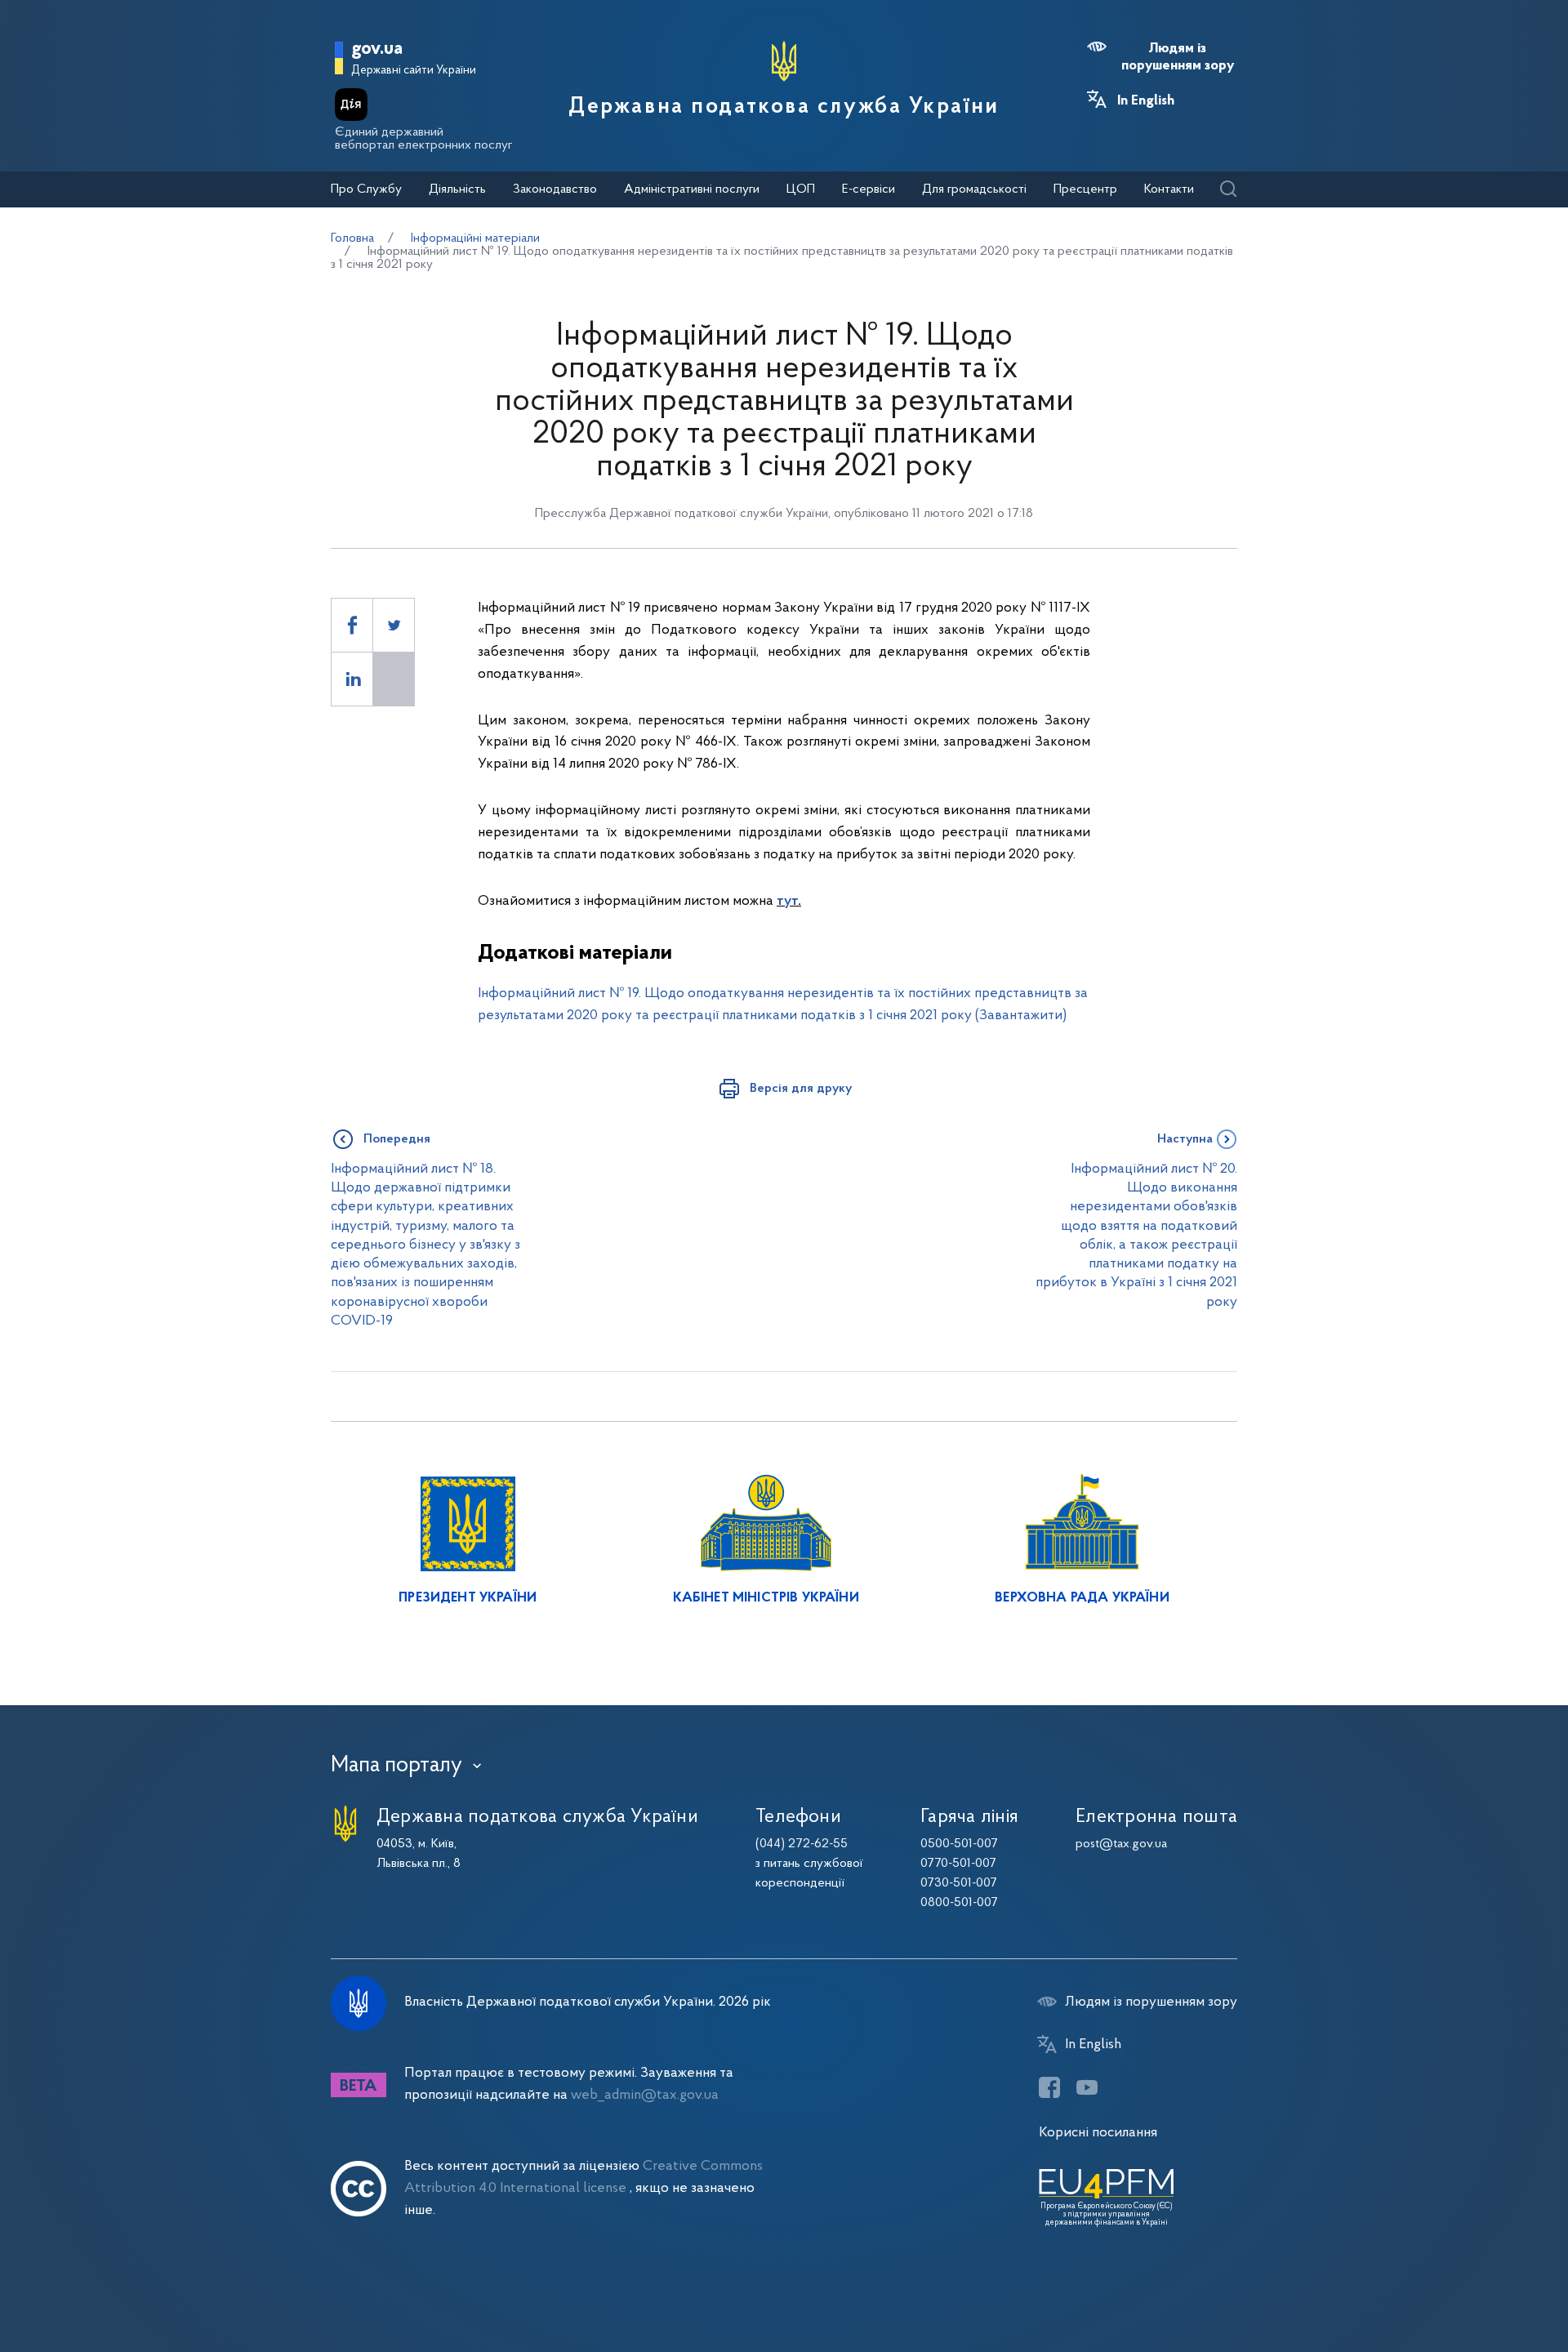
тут (787, 902)
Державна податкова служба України (784, 107)
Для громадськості (974, 189)
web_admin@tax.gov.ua (645, 2095)
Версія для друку (801, 1089)
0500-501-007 (959, 1844)
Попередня (397, 1139)
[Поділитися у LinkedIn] (352, 679)
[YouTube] (1087, 2087)
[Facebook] (1049, 2087)
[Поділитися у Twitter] (394, 625)
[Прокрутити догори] (1486, 2287)
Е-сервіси (869, 189)
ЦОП (801, 189)
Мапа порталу (396, 1766)
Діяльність (457, 189)
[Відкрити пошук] (1228, 190)
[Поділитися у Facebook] (352, 625)
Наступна (1185, 1139)
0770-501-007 (958, 1864)
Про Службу (366, 189)
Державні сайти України (414, 71)
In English (1146, 101)
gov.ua (377, 49)
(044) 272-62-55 (802, 1844)
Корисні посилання (1098, 2133)
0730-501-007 (959, 1883)
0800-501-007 (959, 1903)
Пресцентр (1085, 189)
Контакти (1169, 189)
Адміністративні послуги (692, 189)
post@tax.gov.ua (1121, 1844)
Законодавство (555, 189)
